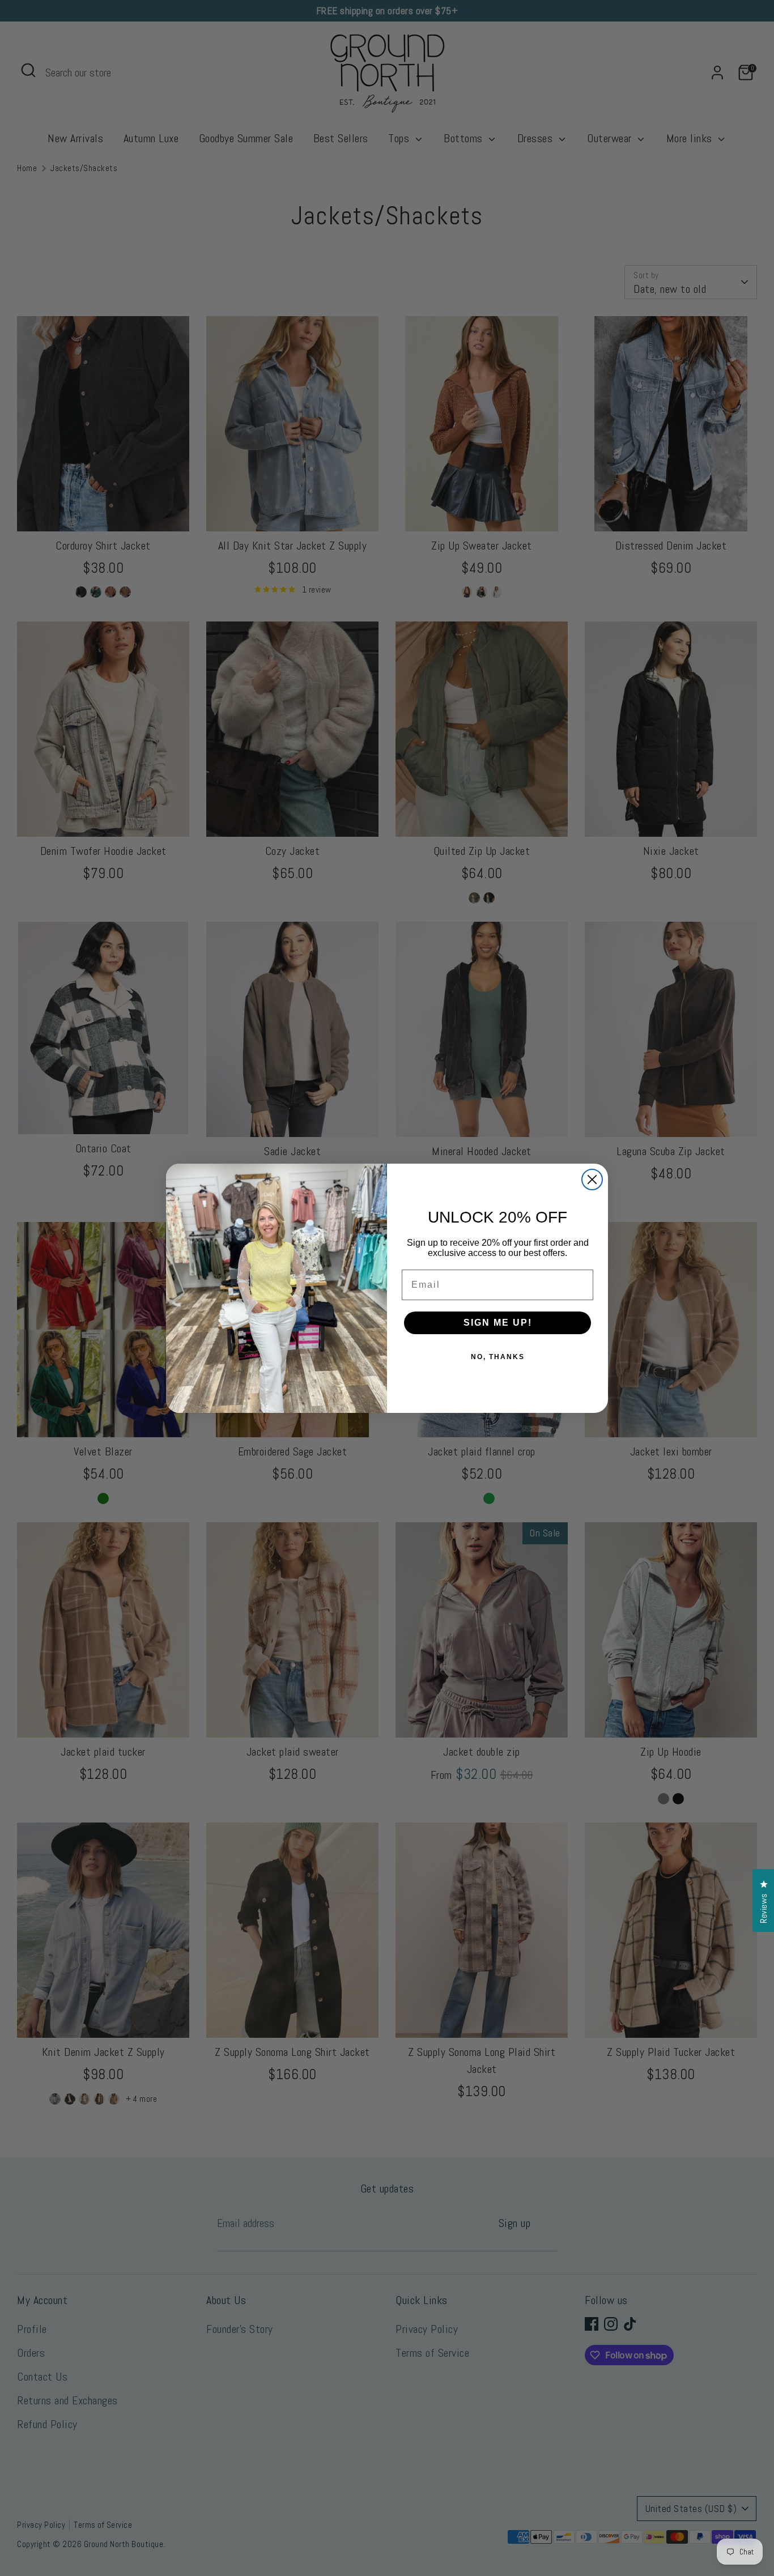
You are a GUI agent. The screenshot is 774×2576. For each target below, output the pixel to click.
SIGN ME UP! (498, 1323)
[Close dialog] (592, 1180)
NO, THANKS (498, 1357)
